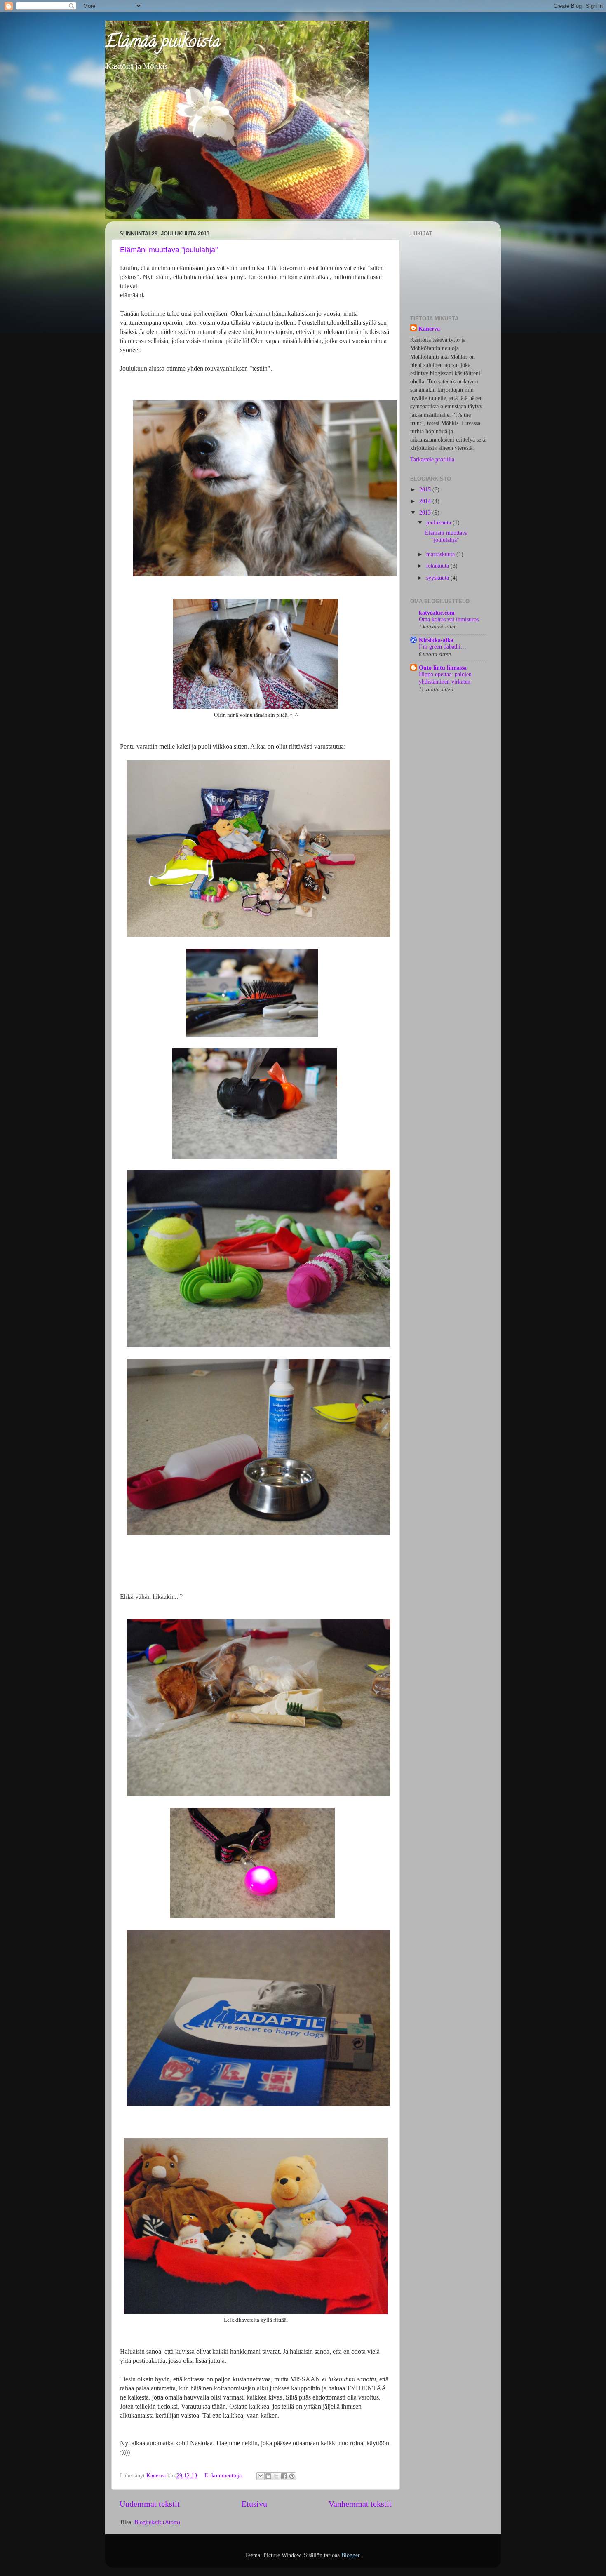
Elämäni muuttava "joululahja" (169, 250)
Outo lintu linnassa (443, 668)
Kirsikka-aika (436, 640)
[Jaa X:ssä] (276, 2476)
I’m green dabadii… (443, 647)
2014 (426, 501)
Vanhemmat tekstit (360, 2504)
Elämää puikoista (163, 43)
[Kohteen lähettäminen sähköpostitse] (261, 2476)
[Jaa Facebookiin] (284, 2476)
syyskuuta (438, 578)
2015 (426, 489)
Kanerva (429, 329)
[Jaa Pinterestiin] (292, 2476)
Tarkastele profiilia (432, 459)
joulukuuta (439, 522)
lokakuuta (438, 566)
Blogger (350, 2555)
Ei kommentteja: (225, 2475)
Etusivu (254, 2504)
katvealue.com (437, 613)
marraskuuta (441, 554)
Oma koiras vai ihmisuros (449, 619)
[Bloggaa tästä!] (268, 2476)
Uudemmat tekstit (150, 2504)
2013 (426, 512)
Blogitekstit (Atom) (157, 2522)
